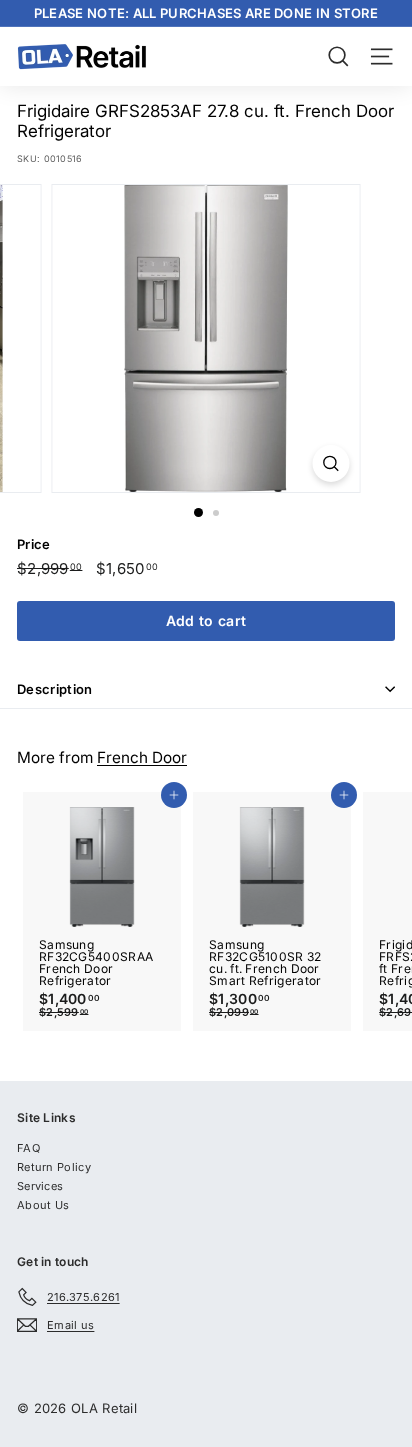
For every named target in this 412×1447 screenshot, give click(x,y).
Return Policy (54, 1167)
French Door (142, 757)
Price (34, 544)
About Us (43, 1205)
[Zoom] (331, 463)
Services (40, 1186)
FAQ (28, 1148)
